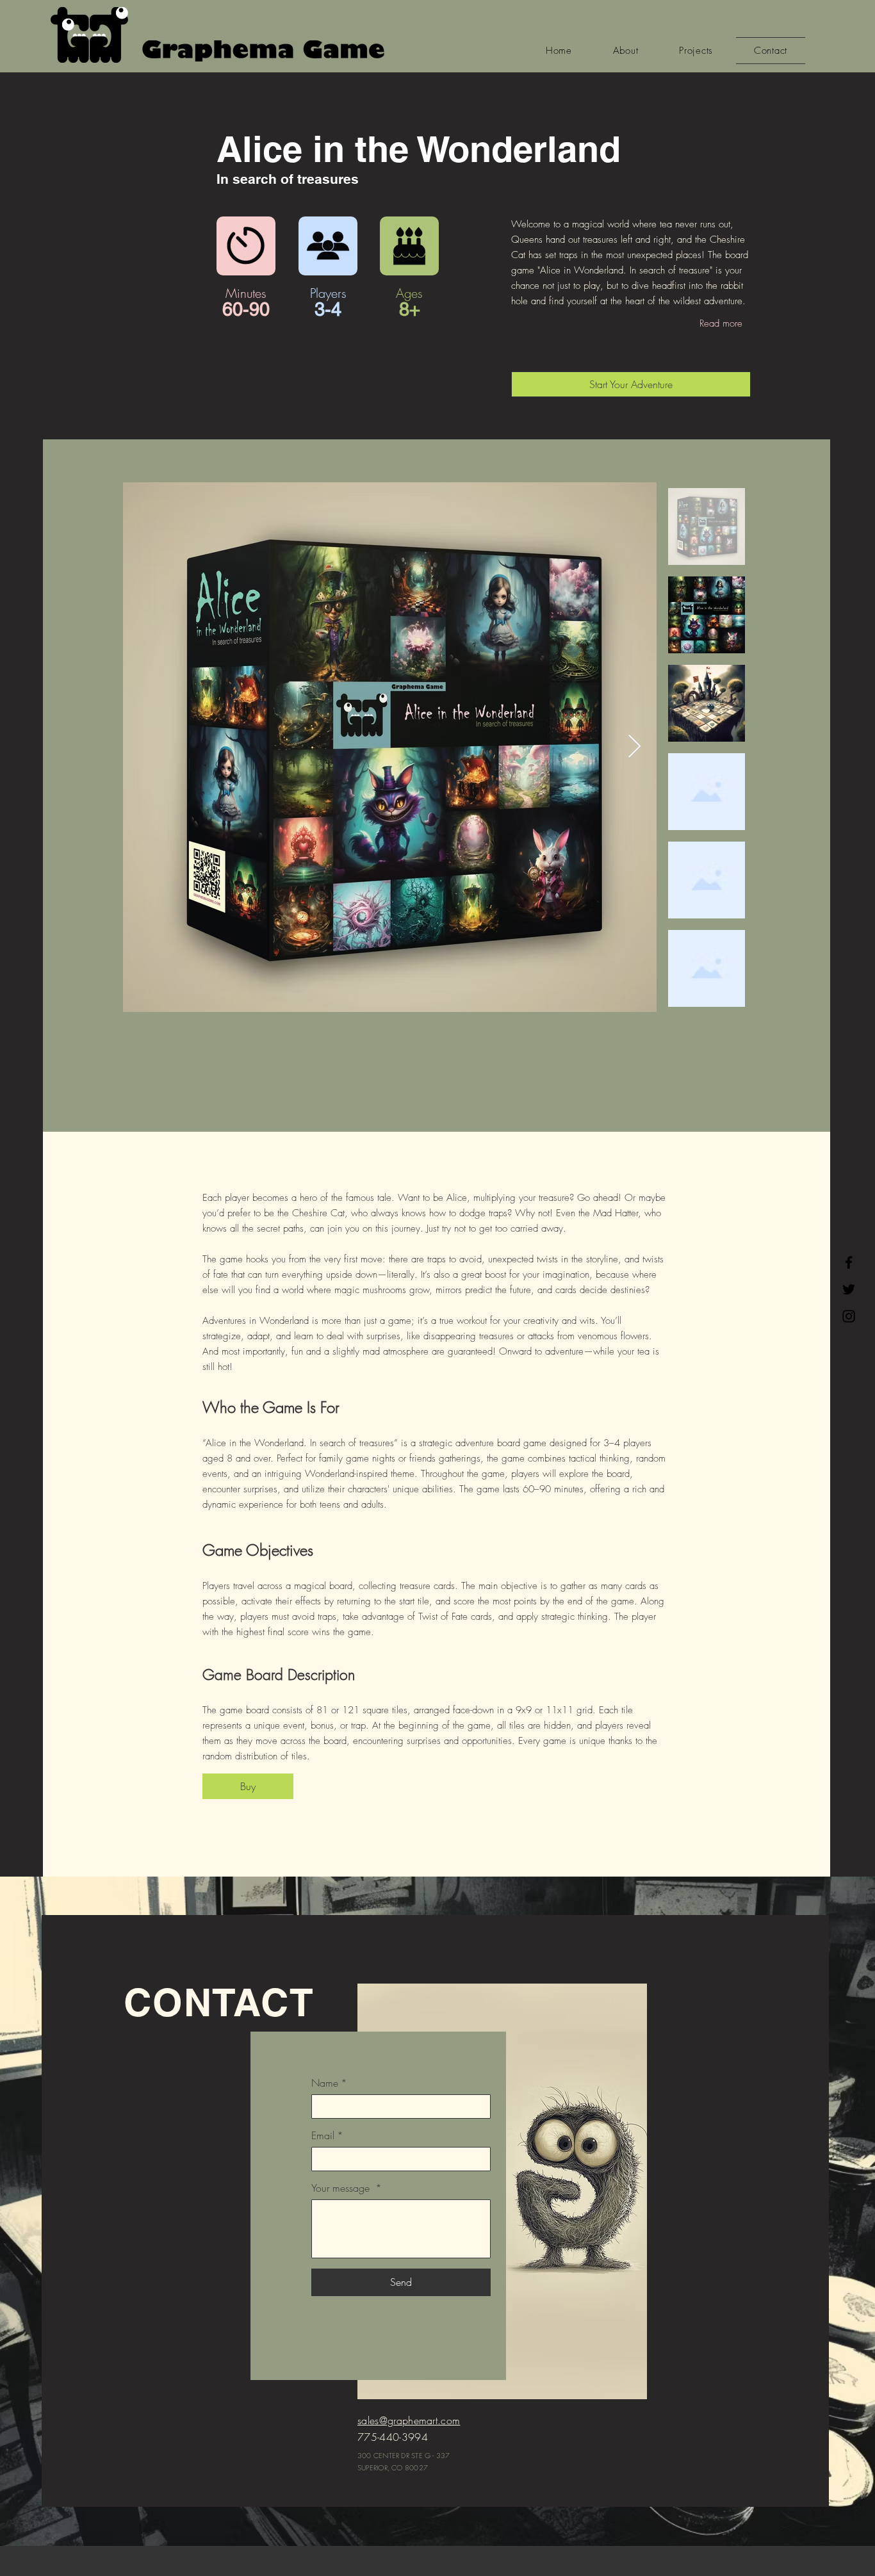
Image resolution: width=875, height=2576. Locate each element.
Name (329, 2083)
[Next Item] (634, 747)
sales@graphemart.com (409, 2420)
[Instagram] (849, 1316)
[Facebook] (849, 1262)
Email (327, 2135)
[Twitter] (849, 1289)
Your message (347, 2188)
